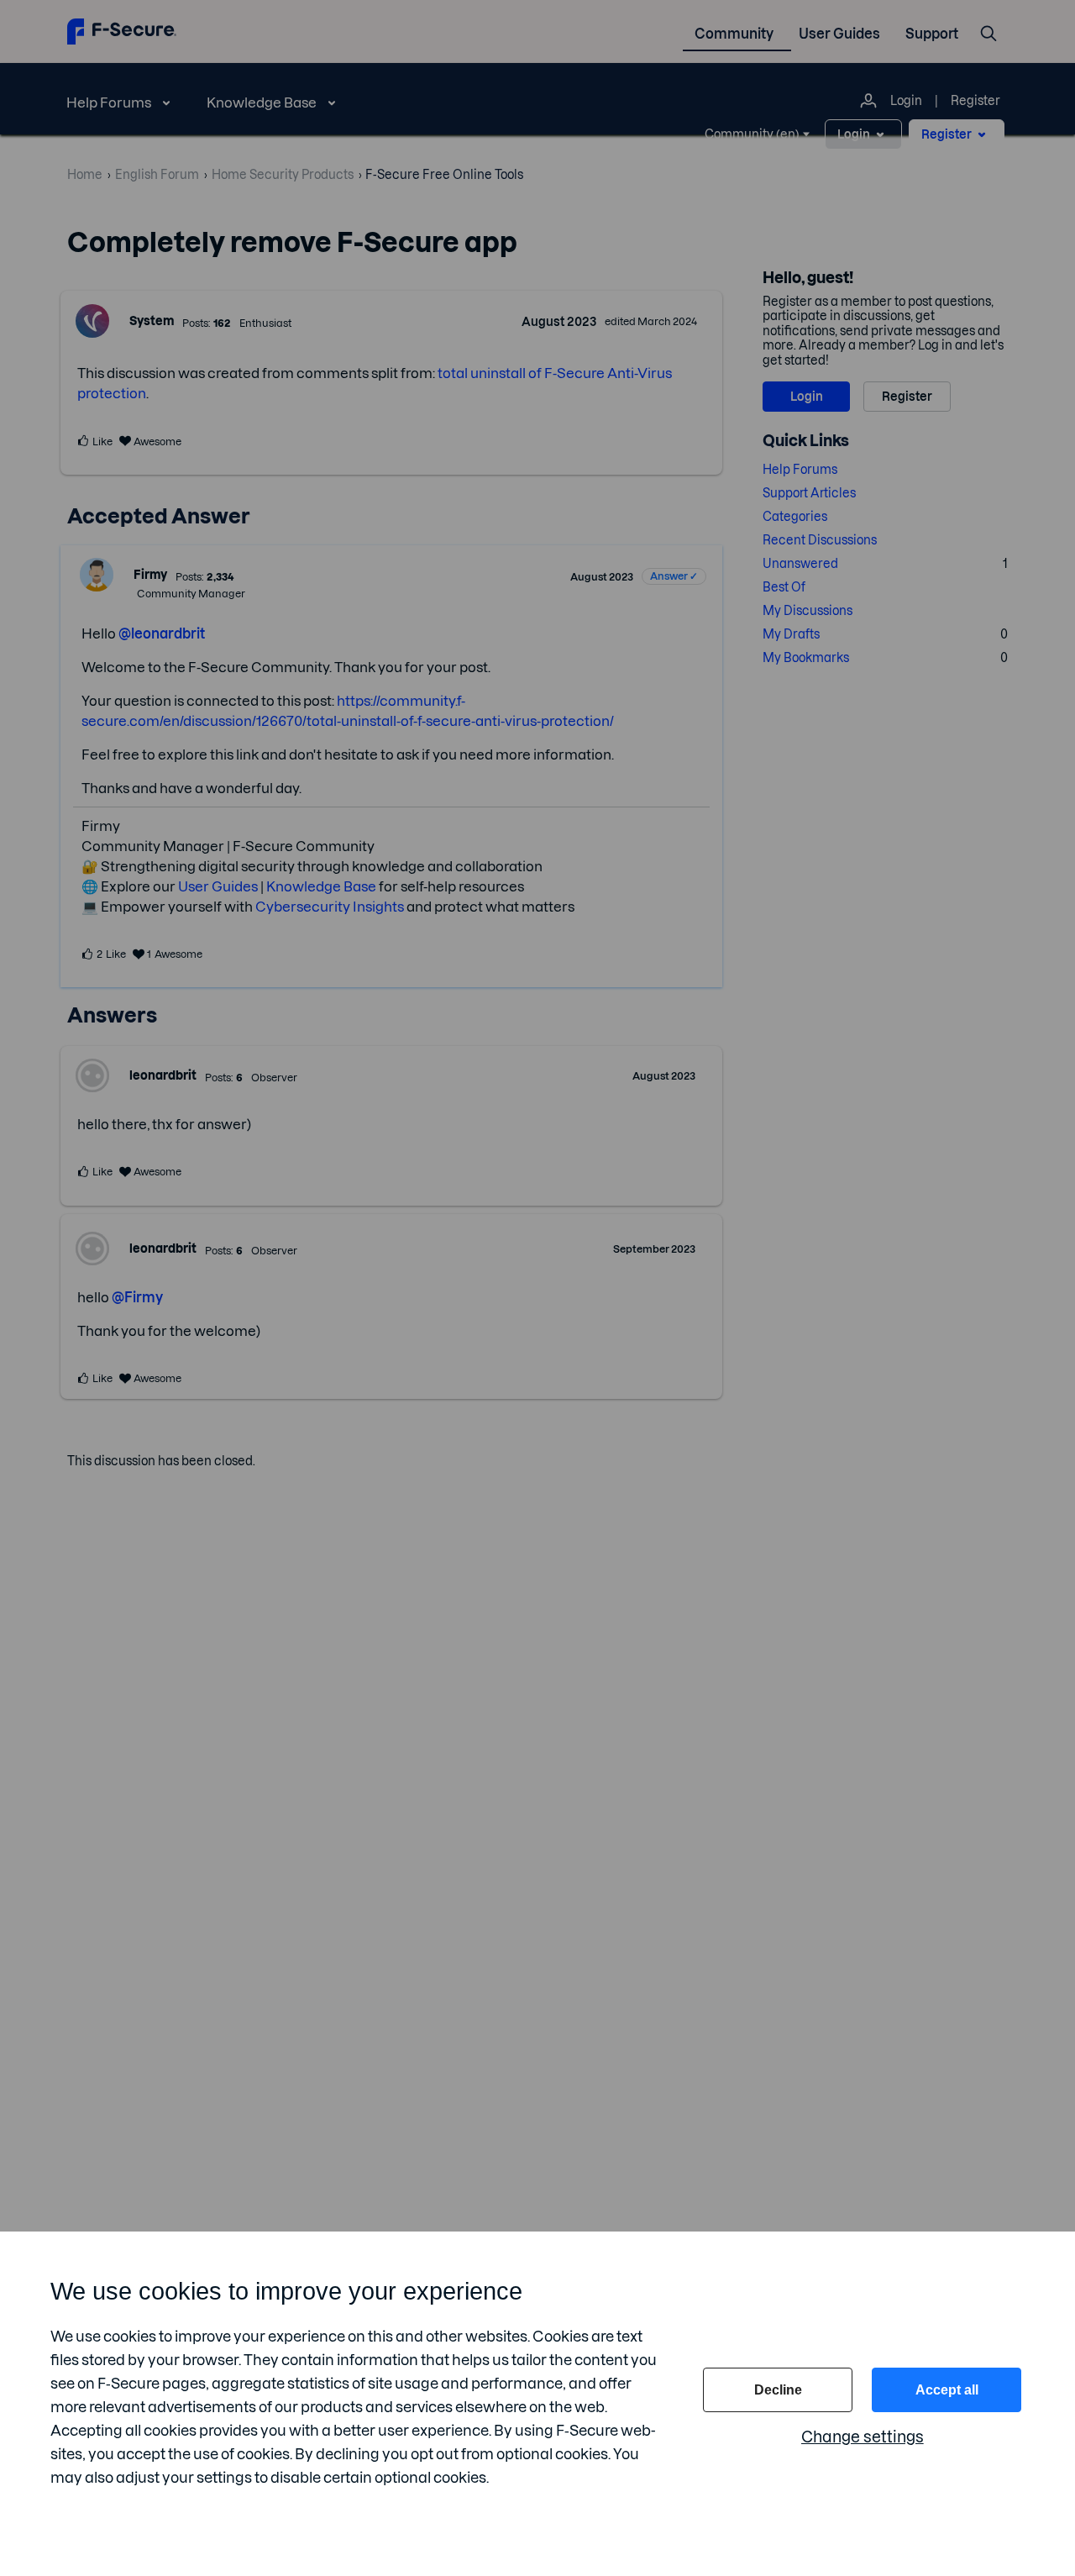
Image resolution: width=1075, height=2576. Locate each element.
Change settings (863, 2437)
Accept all (947, 2390)
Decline (778, 2390)
